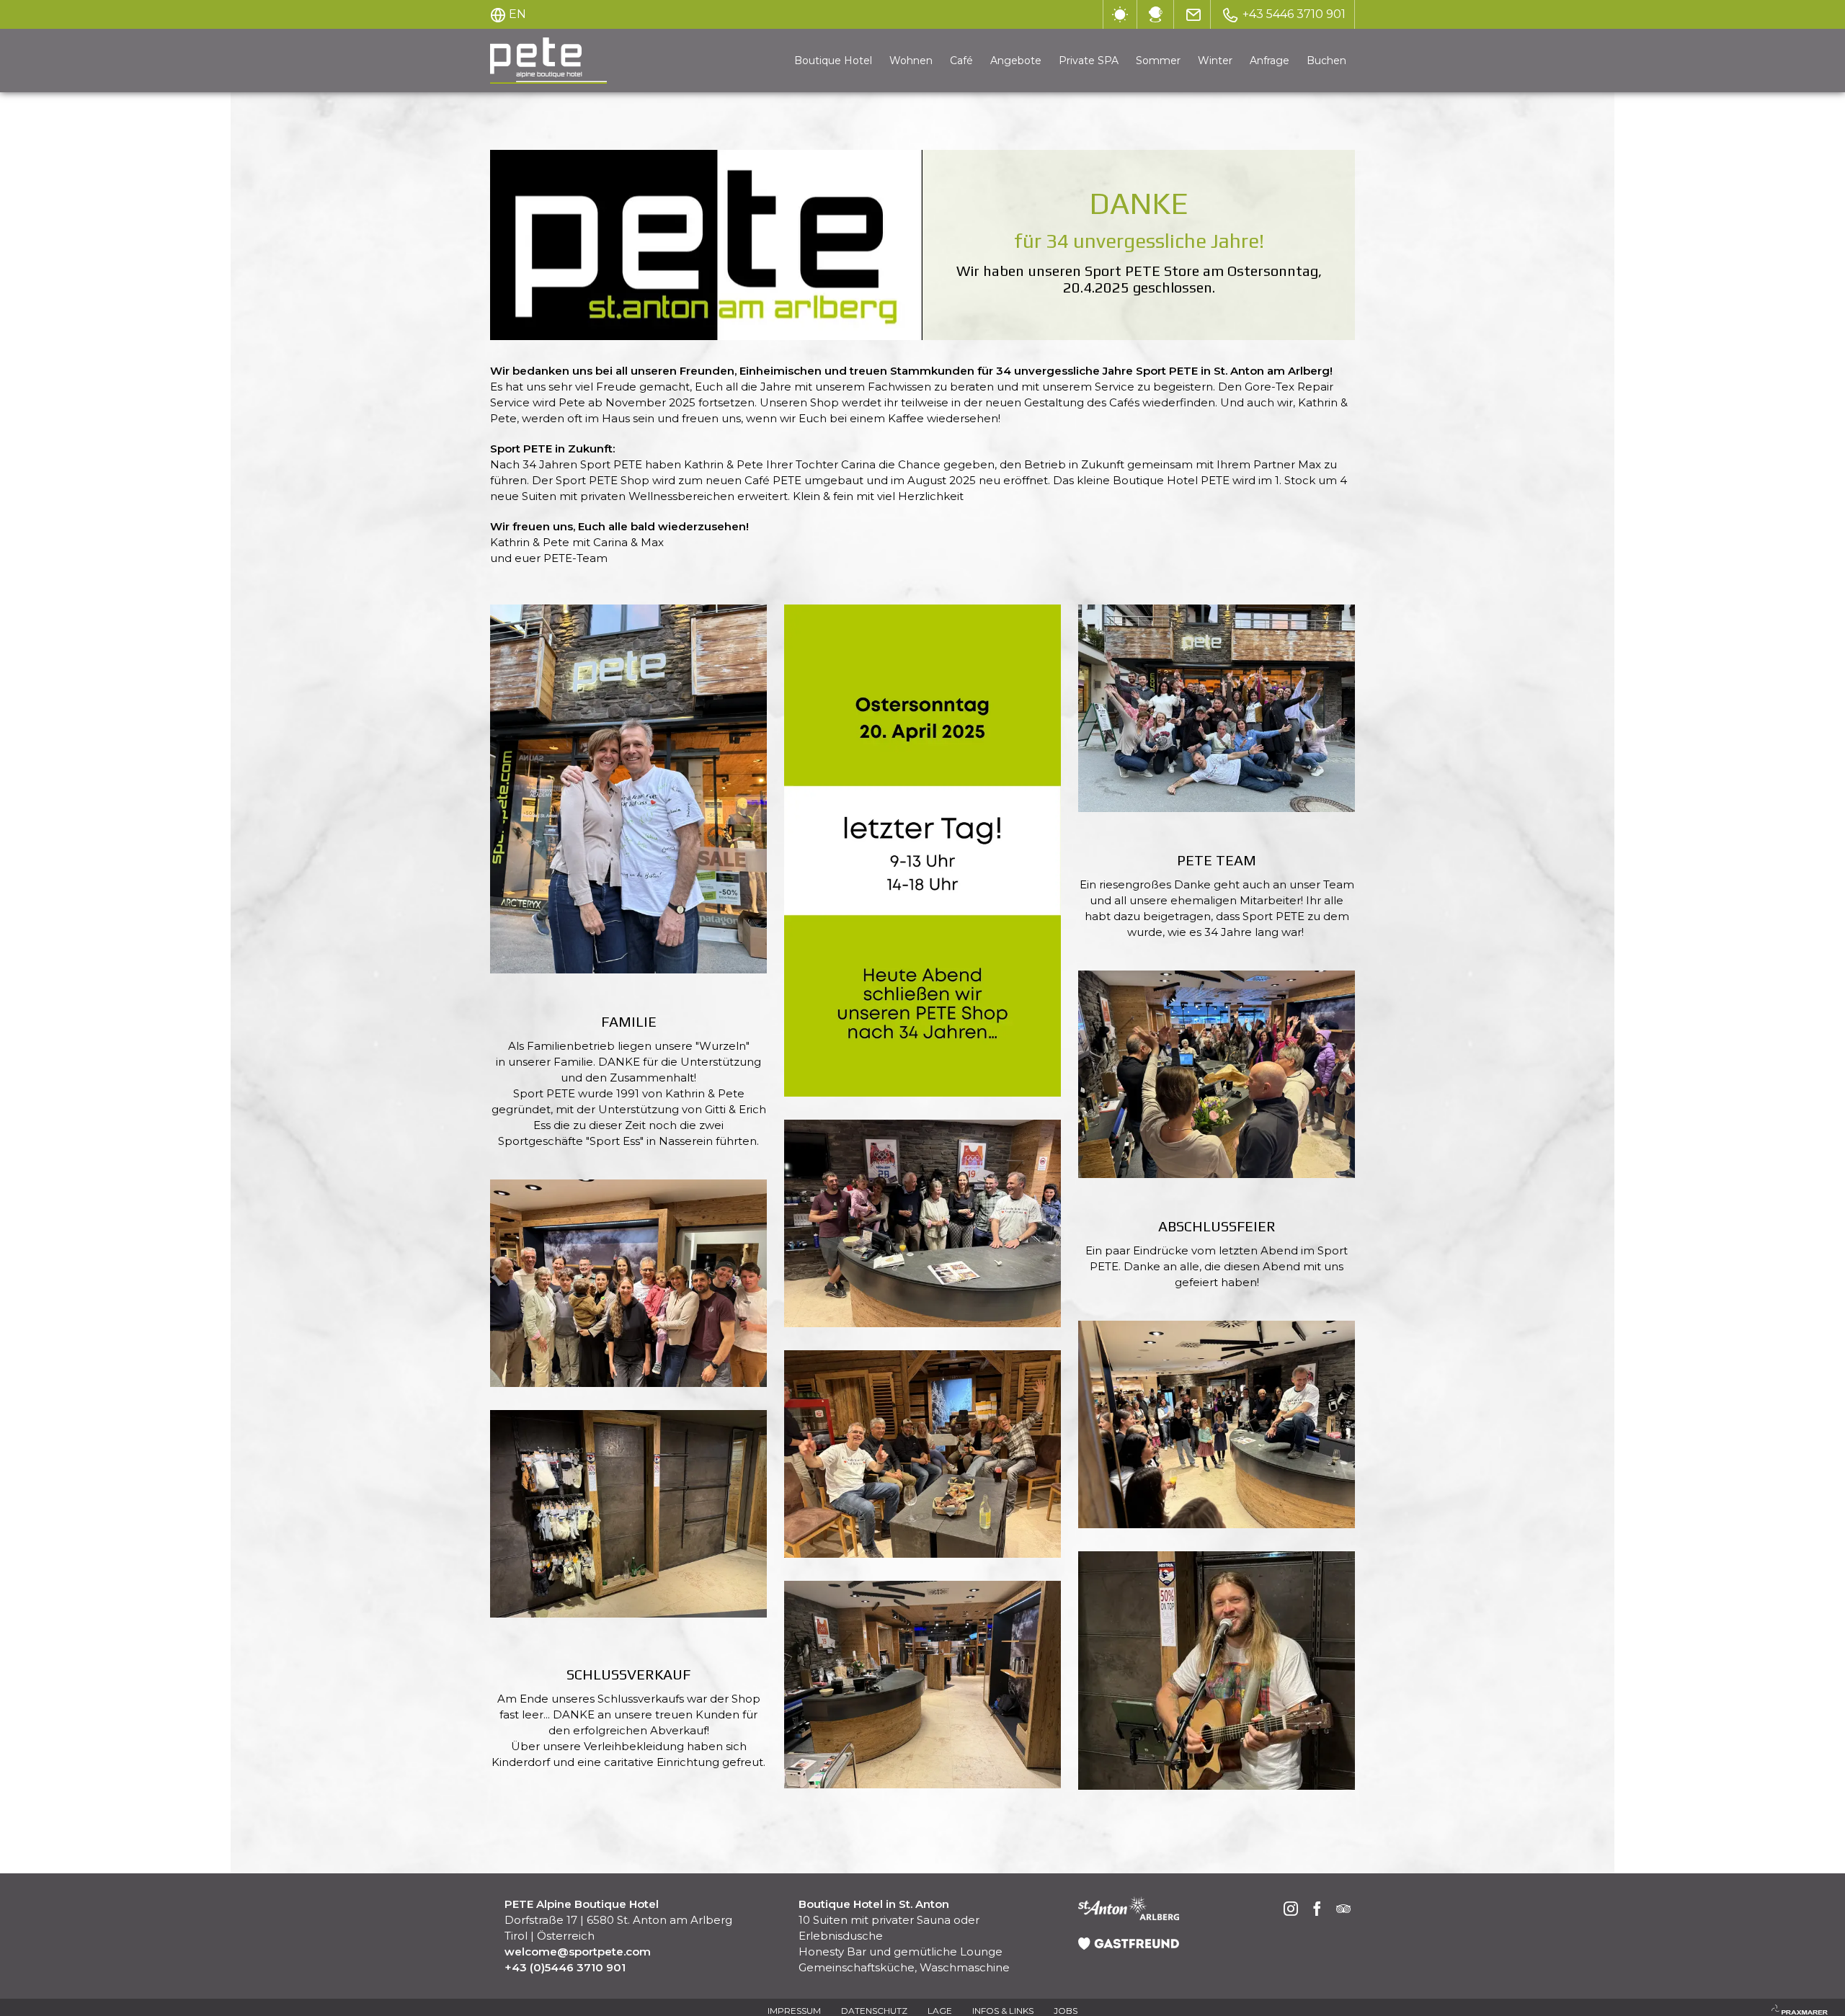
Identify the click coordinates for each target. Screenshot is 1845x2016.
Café (961, 61)
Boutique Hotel (833, 61)
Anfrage (1270, 61)
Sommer (1158, 61)
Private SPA (1089, 61)
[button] (628, 789)
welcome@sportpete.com (578, 1952)
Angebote (1016, 61)
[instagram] (1291, 1910)
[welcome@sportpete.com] (1194, 14)
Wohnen (911, 61)
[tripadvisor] (1343, 1910)
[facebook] (1317, 1910)
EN (517, 14)
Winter (1215, 61)
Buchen (1326, 61)
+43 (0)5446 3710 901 (565, 1967)
